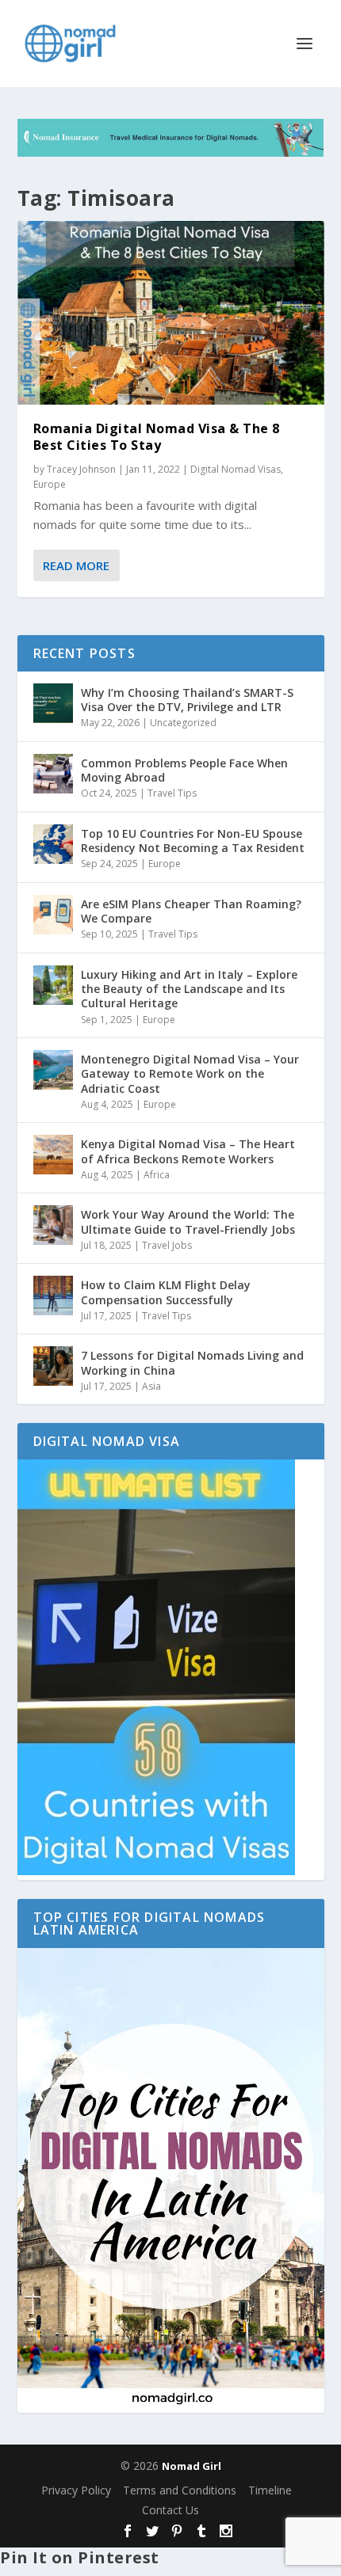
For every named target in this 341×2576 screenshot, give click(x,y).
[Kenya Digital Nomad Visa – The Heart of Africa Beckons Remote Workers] (53, 1155)
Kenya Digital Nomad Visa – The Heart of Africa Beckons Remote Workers (188, 1151)
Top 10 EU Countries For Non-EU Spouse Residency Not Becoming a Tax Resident (193, 841)
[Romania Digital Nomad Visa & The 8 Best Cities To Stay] (171, 313)
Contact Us (170, 2510)
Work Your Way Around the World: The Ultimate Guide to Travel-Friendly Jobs (188, 1221)
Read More (76, 565)
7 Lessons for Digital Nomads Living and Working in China (192, 1362)
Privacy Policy (76, 2490)
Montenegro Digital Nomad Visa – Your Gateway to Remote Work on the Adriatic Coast (190, 1073)
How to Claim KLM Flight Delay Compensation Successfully (166, 1292)
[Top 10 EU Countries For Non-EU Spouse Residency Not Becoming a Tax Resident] (53, 844)
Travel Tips (172, 793)
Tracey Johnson (81, 469)
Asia (151, 1386)
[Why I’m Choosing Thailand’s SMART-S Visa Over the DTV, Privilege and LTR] (53, 703)
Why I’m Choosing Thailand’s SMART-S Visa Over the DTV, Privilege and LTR (187, 700)
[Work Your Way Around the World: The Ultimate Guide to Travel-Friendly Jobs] (53, 1225)
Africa (157, 1175)
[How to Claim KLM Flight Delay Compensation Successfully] (53, 1296)
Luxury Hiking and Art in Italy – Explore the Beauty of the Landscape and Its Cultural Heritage (189, 989)
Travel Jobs (167, 1245)
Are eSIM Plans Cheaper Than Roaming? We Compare (191, 911)
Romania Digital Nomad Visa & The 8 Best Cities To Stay (157, 437)
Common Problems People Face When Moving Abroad (184, 770)
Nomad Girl (192, 2466)
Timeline (270, 2490)
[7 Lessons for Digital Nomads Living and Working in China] (53, 1366)
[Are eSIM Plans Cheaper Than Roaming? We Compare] (53, 915)
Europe (50, 484)
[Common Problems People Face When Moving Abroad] (53, 774)
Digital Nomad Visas (236, 469)
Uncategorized (183, 723)
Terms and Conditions (180, 2490)
